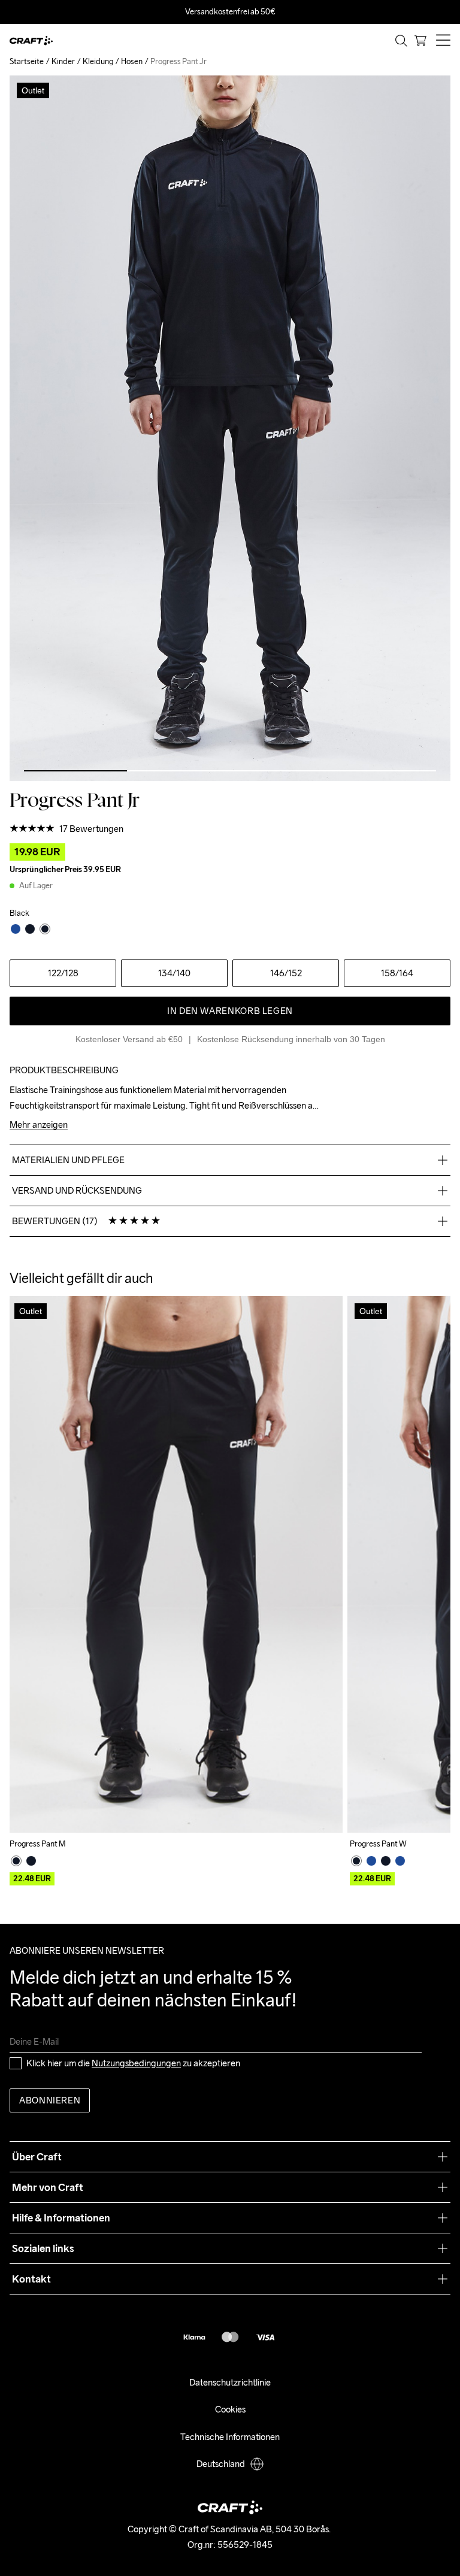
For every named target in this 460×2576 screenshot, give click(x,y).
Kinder (63, 61)
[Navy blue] (371, 1861)
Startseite (27, 61)
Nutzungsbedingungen (136, 2063)
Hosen (132, 61)
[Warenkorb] (420, 41)
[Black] (16, 1861)
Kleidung (98, 61)
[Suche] (401, 41)
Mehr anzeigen (39, 1125)
